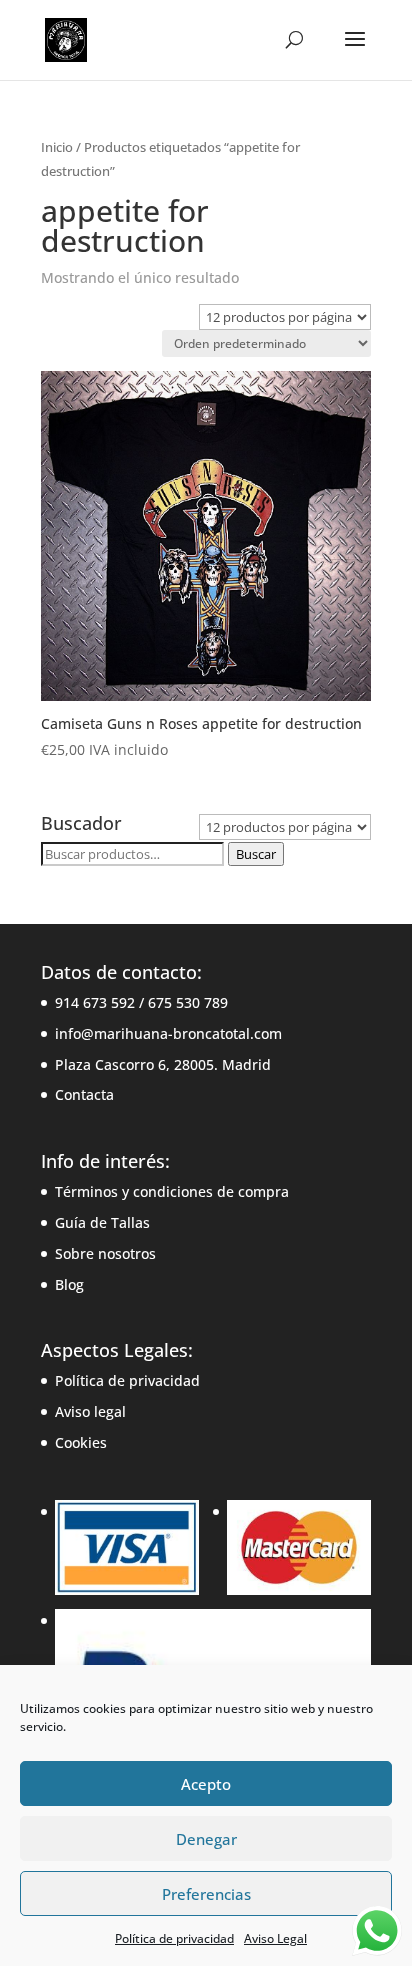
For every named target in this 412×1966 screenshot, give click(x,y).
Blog (69, 1284)
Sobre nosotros (105, 1253)
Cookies (81, 1442)
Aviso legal (90, 1411)
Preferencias (206, 1894)
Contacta (84, 1094)
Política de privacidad (174, 1938)
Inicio (57, 147)
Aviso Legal (275, 1938)
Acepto (206, 1784)
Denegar (206, 1839)
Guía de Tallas (102, 1222)
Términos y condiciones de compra (172, 1191)
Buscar (256, 854)
